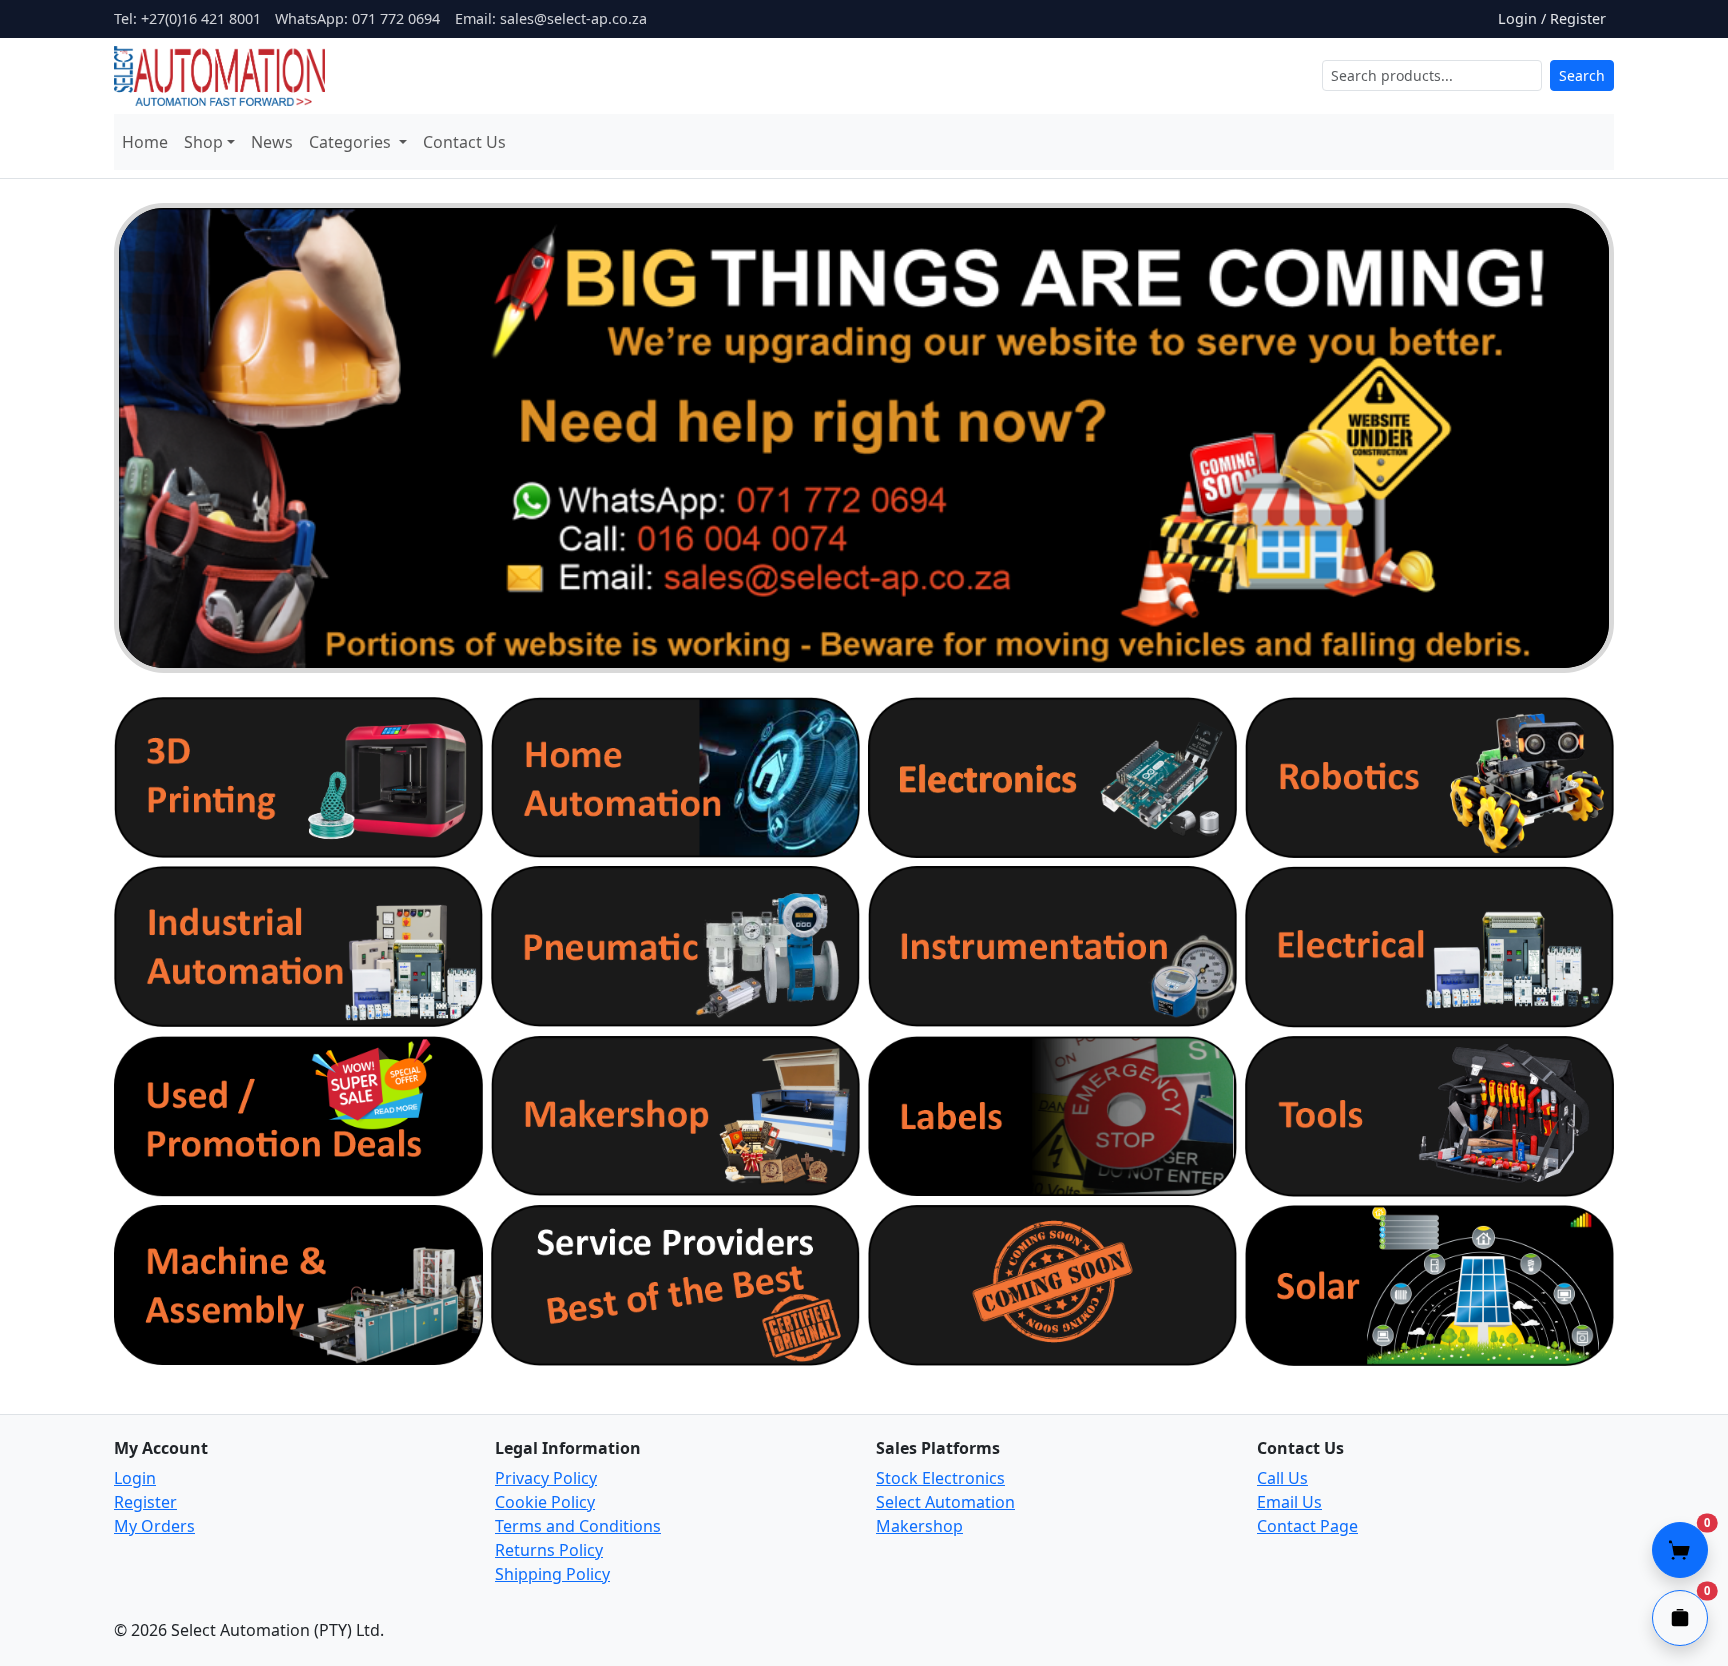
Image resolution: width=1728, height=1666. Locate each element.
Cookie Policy (545, 1502)
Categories (352, 142)
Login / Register (1552, 18)
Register (145, 1502)
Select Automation (945, 1502)
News (272, 142)
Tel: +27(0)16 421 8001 (187, 18)
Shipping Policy (552, 1574)
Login (135, 1478)
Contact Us (464, 142)
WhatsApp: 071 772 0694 (357, 18)
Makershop (919, 1526)
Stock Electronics (940, 1478)
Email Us (1289, 1502)
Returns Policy (549, 1550)
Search (1582, 75)
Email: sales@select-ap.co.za (551, 18)
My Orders (154, 1526)
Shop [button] (203, 142)
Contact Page (1307, 1526)
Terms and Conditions (578, 1526)
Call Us (1282, 1478)
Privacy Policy (546, 1478)
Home (145, 142)
